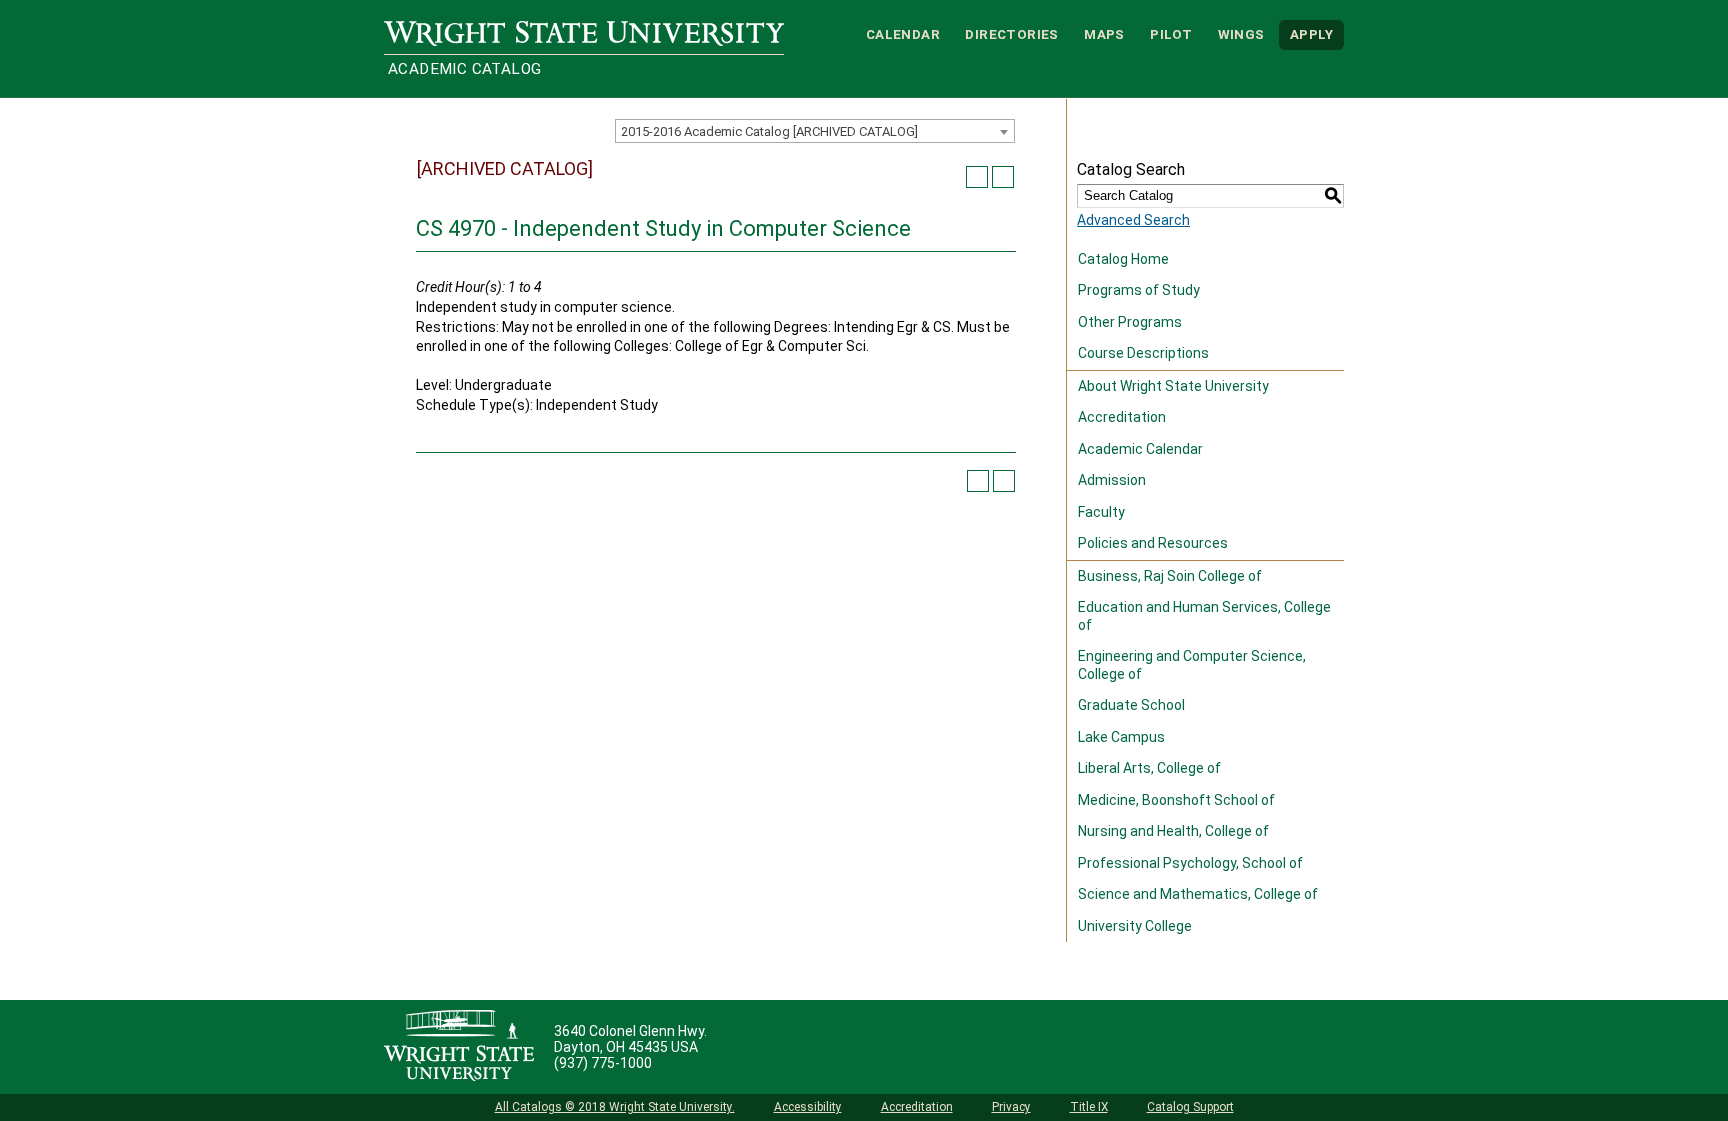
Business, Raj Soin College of (1170, 576)
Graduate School (1131, 705)
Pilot (1171, 34)
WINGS (1241, 34)
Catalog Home (1123, 259)
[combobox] (815, 131)
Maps (1104, 34)
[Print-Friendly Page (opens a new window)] (977, 177)
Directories (1011, 34)
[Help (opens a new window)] (1003, 177)
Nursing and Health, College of (1173, 831)
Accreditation (1122, 417)
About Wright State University (1173, 386)
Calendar (903, 34)
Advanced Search (1133, 220)
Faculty (1101, 512)
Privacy (1011, 1107)
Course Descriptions (1143, 353)
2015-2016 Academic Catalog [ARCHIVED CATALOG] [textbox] (769, 131)
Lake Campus (1121, 737)
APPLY (1311, 34)
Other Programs (1130, 322)
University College (1135, 926)
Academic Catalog (464, 69)
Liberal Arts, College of (1149, 768)
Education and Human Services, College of (1204, 616)
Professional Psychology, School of (1190, 863)
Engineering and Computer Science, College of (1192, 665)
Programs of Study (1139, 290)
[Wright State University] (459, 1047)
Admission (1112, 480)
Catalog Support (1190, 1107)
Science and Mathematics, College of (1198, 894)
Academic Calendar (1140, 449)
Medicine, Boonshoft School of (1176, 800)
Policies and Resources (1153, 543)
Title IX (1089, 1107)
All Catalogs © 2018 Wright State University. (615, 1107)
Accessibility (808, 1107)
